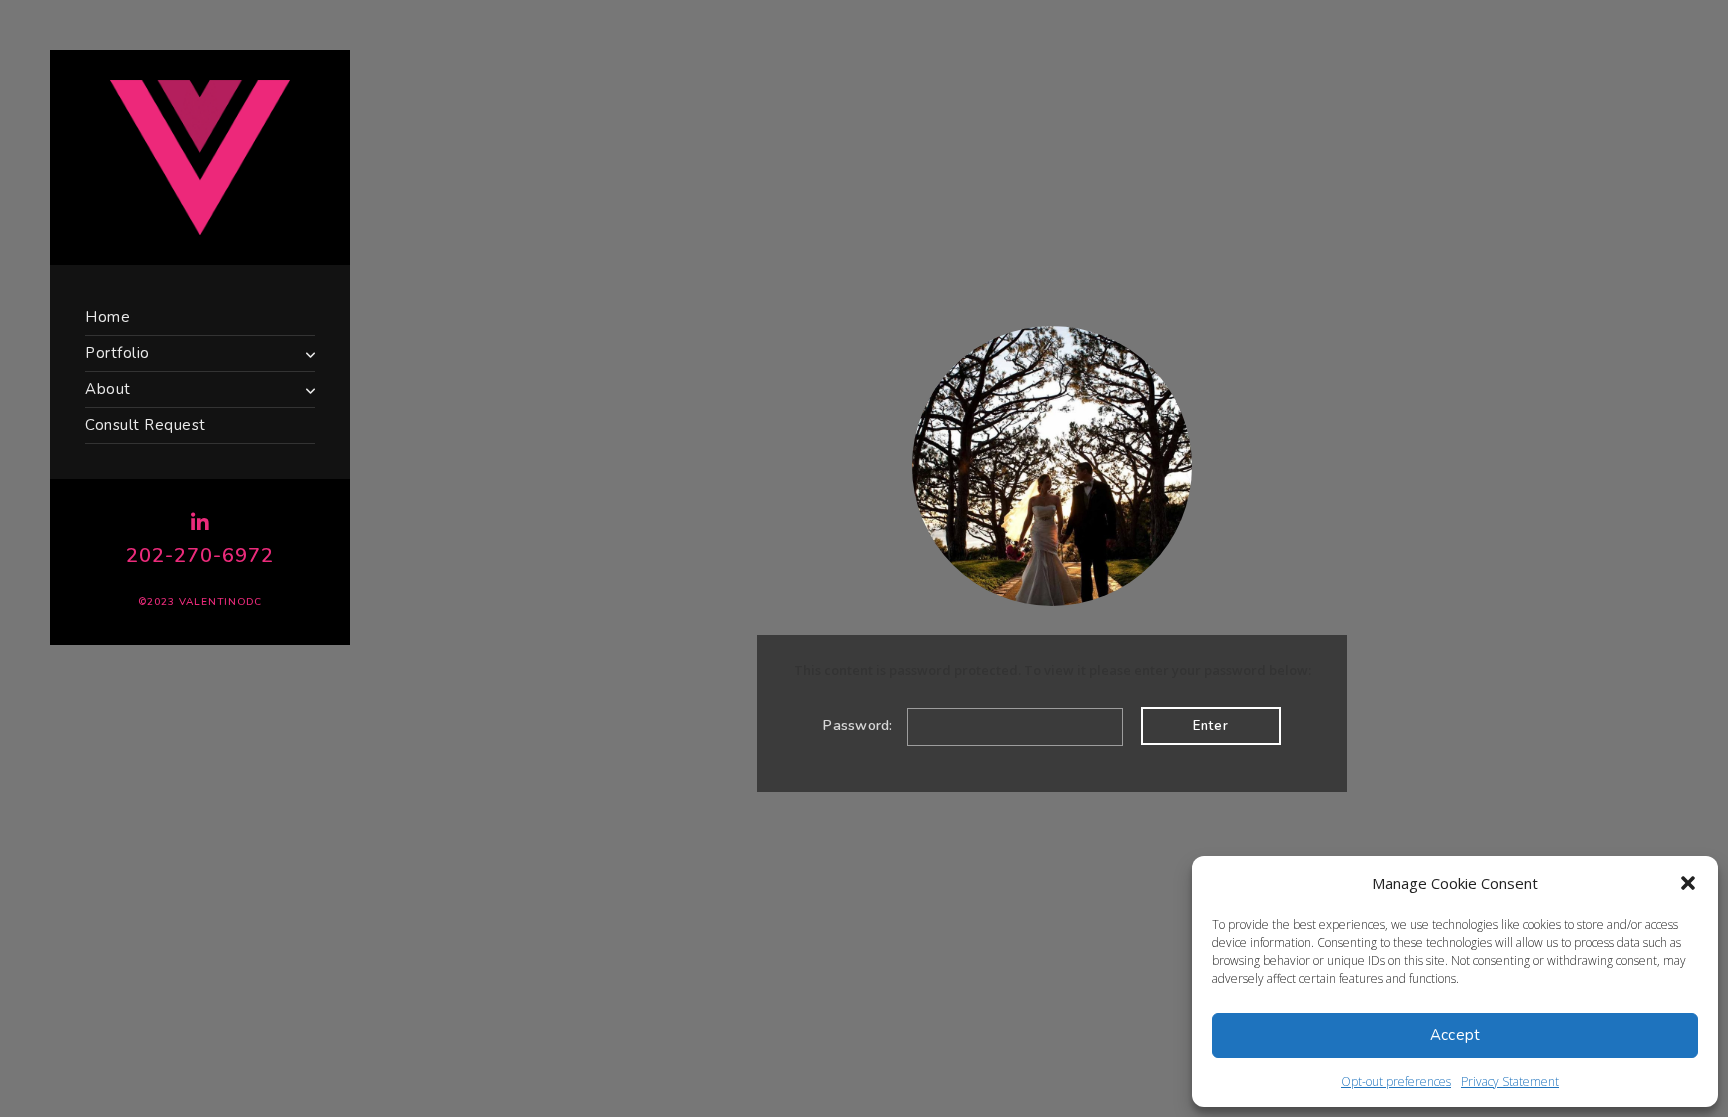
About (108, 389)
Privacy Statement (1510, 1081)
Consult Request (145, 425)
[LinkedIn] (200, 523)
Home (107, 317)
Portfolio (117, 353)
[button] (1688, 883)
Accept (1455, 1035)
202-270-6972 (200, 555)
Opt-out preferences (1396, 1081)
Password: (860, 725)
